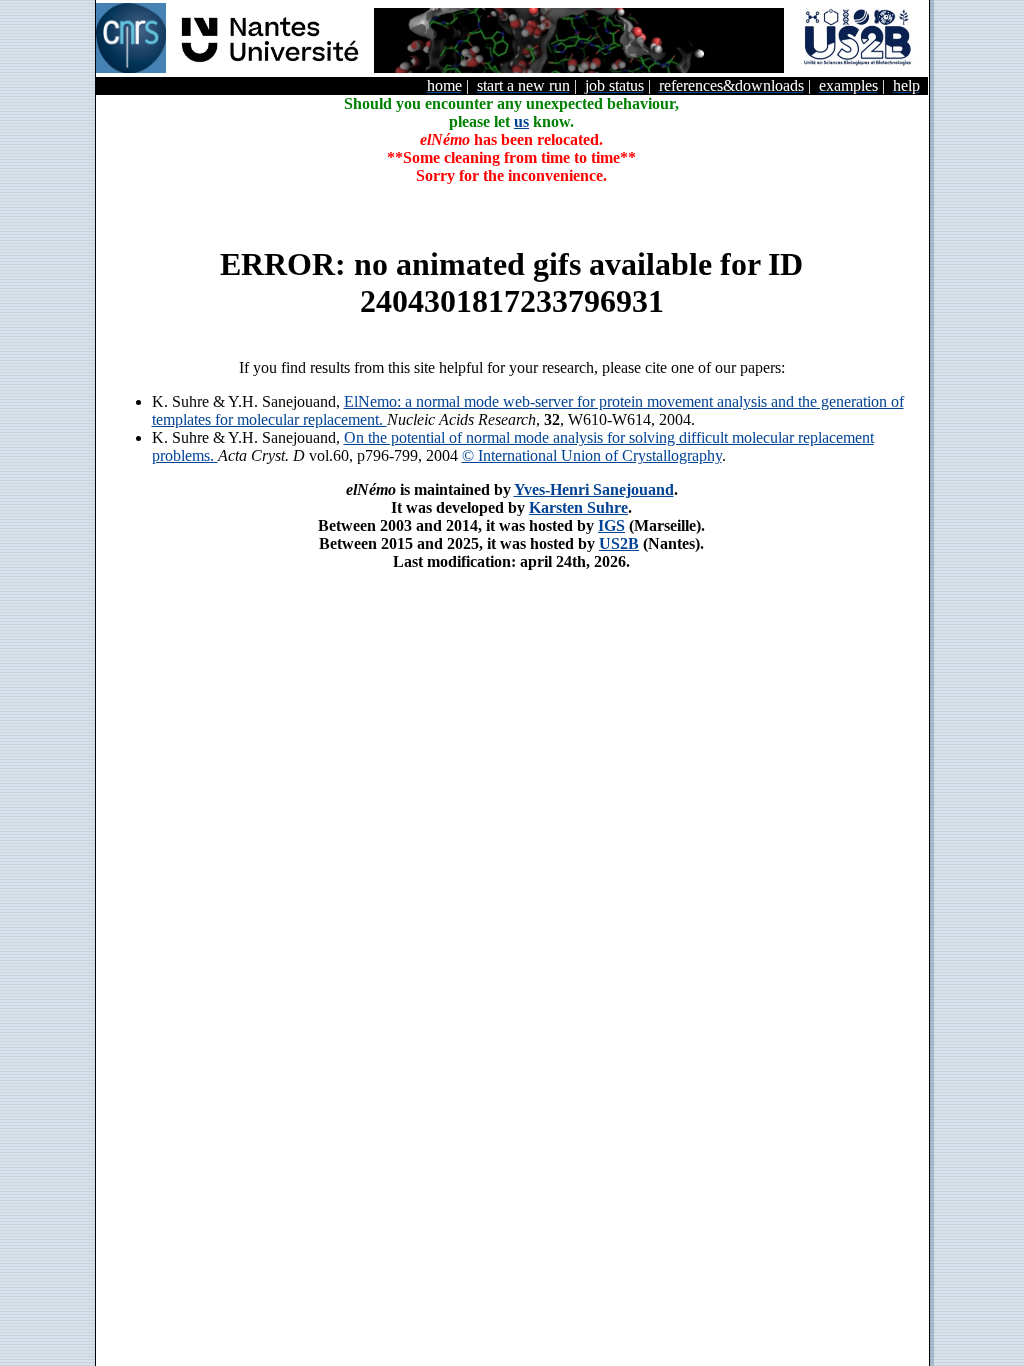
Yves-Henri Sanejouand (594, 489)
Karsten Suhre (578, 507)
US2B (619, 543)
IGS (611, 525)
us (521, 121)
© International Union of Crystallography (592, 455)
